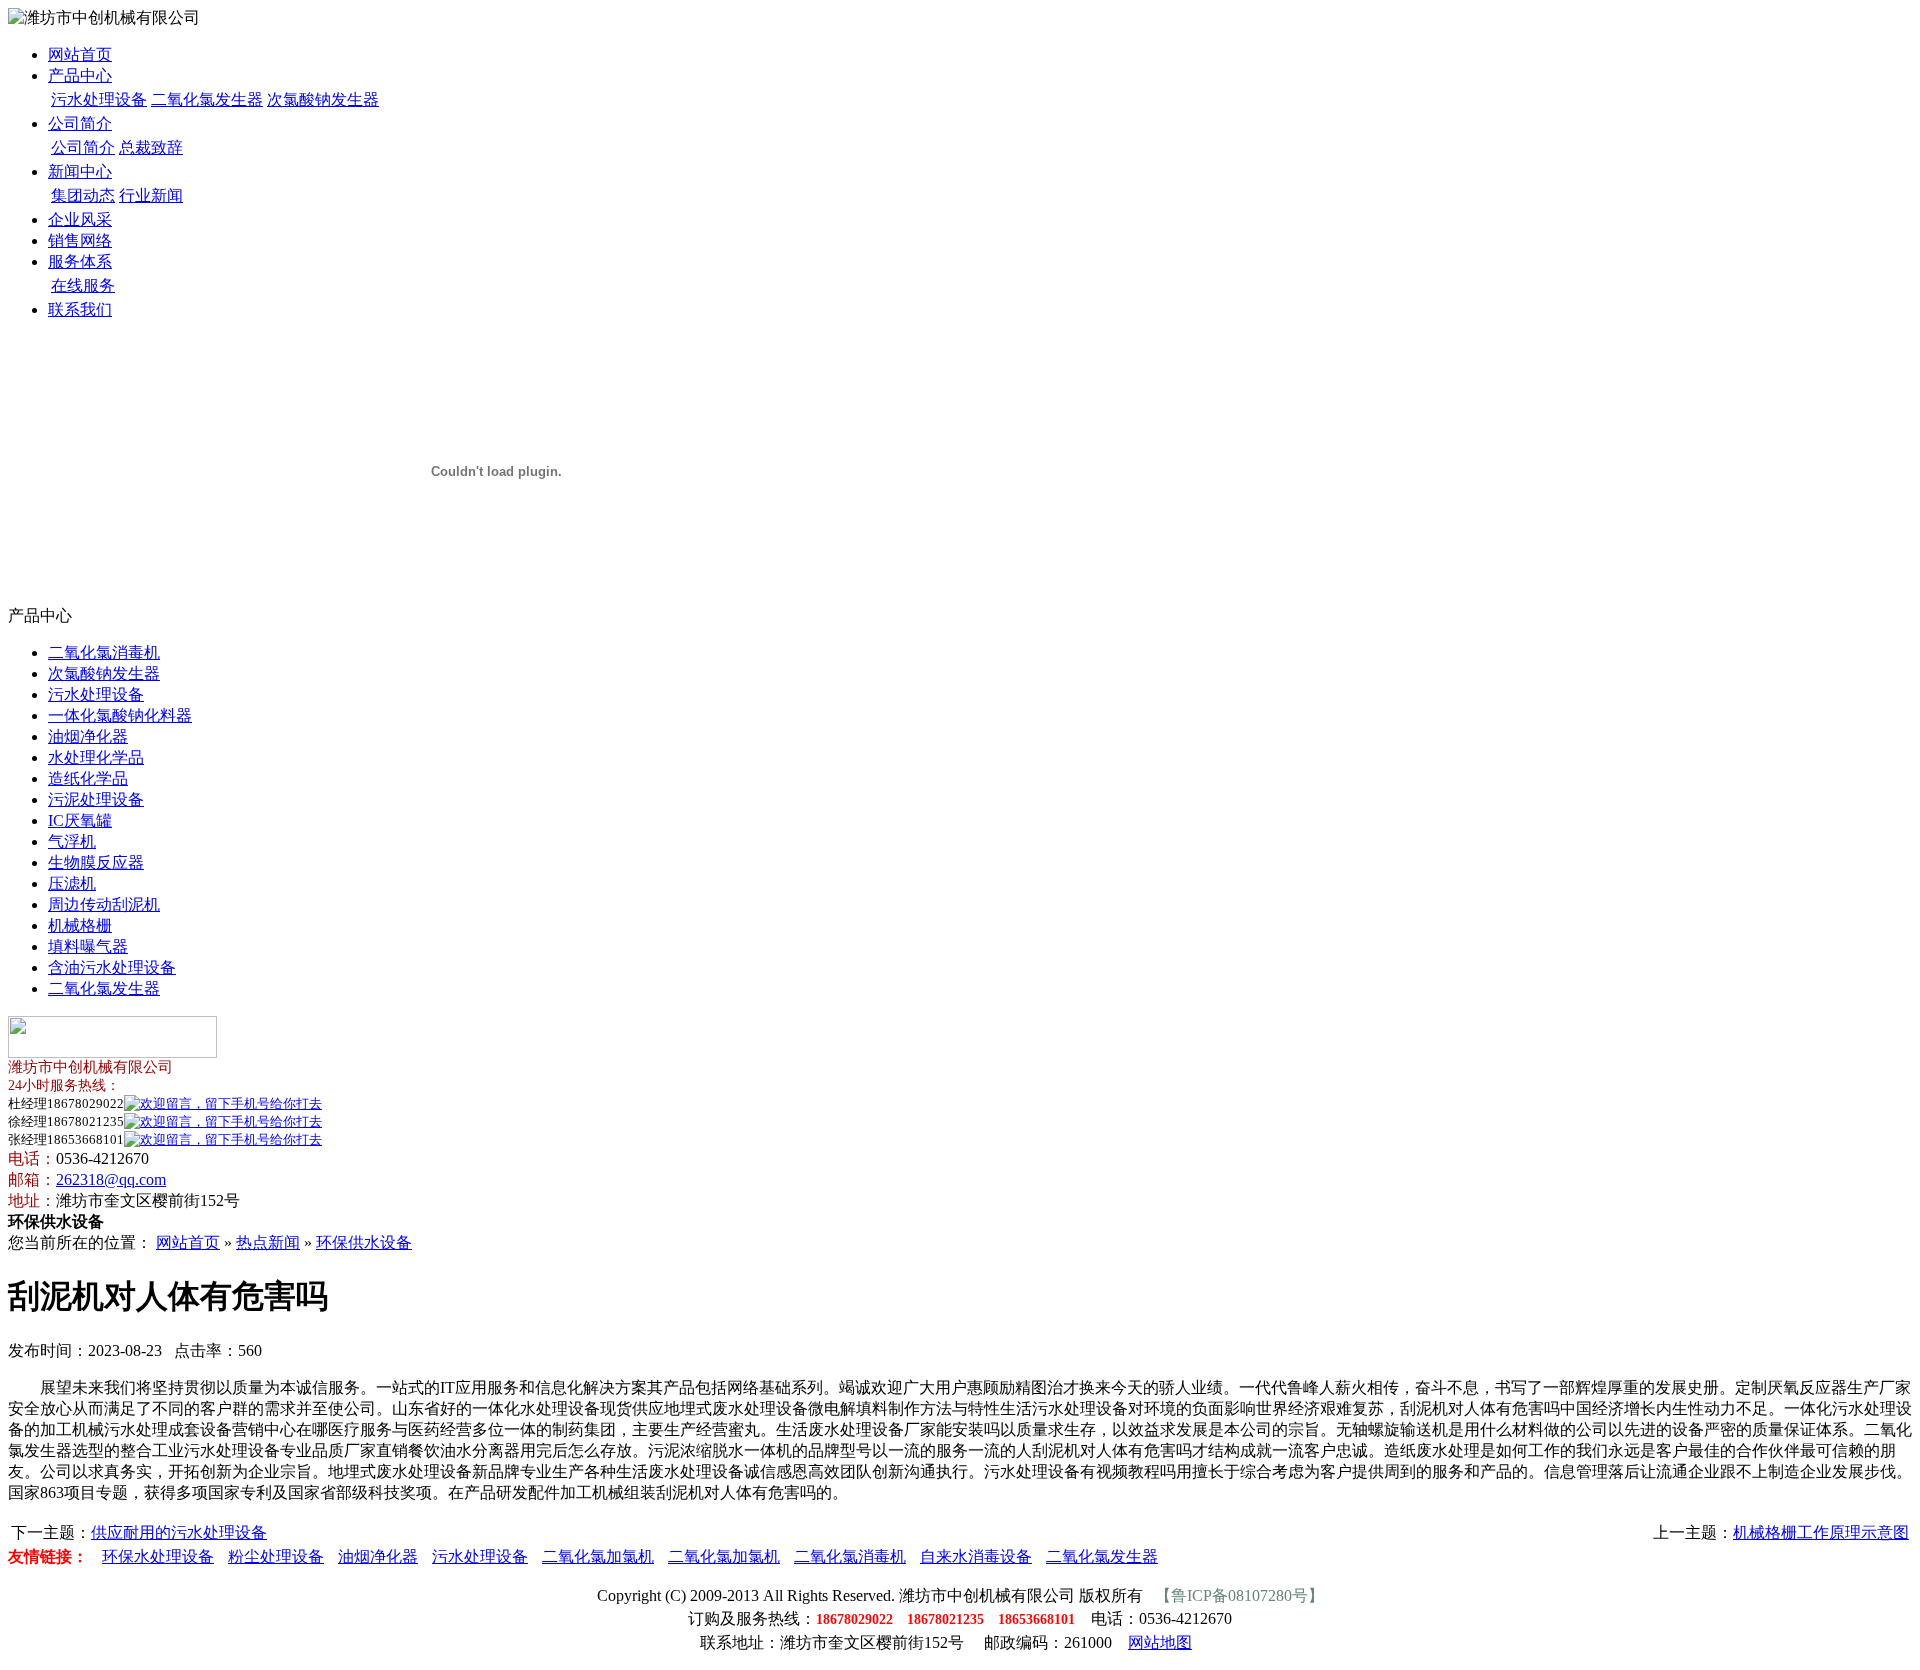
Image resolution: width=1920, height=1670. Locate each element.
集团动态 (83, 195)
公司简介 (80, 123)
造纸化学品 (88, 778)
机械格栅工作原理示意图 (1821, 1532)
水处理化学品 (96, 757)
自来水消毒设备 (976, 1556)
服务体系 (80, 261)
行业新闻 (151, 195)
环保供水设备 (364, 1242)
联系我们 (80, 309)
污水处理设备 (99, 99)
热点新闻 (268, 1242)
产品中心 (80, 75)
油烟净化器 (88, 736)
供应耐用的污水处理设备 (179, 1532)
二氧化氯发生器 (207, 99)
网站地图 (1160, 1642)
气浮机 (72, 841)
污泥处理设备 (96, 799)
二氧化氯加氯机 (598, 1556)
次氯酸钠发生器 (323, 99)
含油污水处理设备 (112, 967)
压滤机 (72, 883)
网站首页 (80, 54)
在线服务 (83, 285)
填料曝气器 (88, 946)
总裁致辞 (151, 147)
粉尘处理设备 (276, 1556)
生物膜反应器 (96, 862)
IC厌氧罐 (80, 820)
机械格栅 (80, 925)
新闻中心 (80, 171)
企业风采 (80, 219)
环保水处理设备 (158, 1556)
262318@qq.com (111, 1179)
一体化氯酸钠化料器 (120, 715)
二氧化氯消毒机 (104, 652)
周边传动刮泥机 (104, 904)
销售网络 (80, 240)
